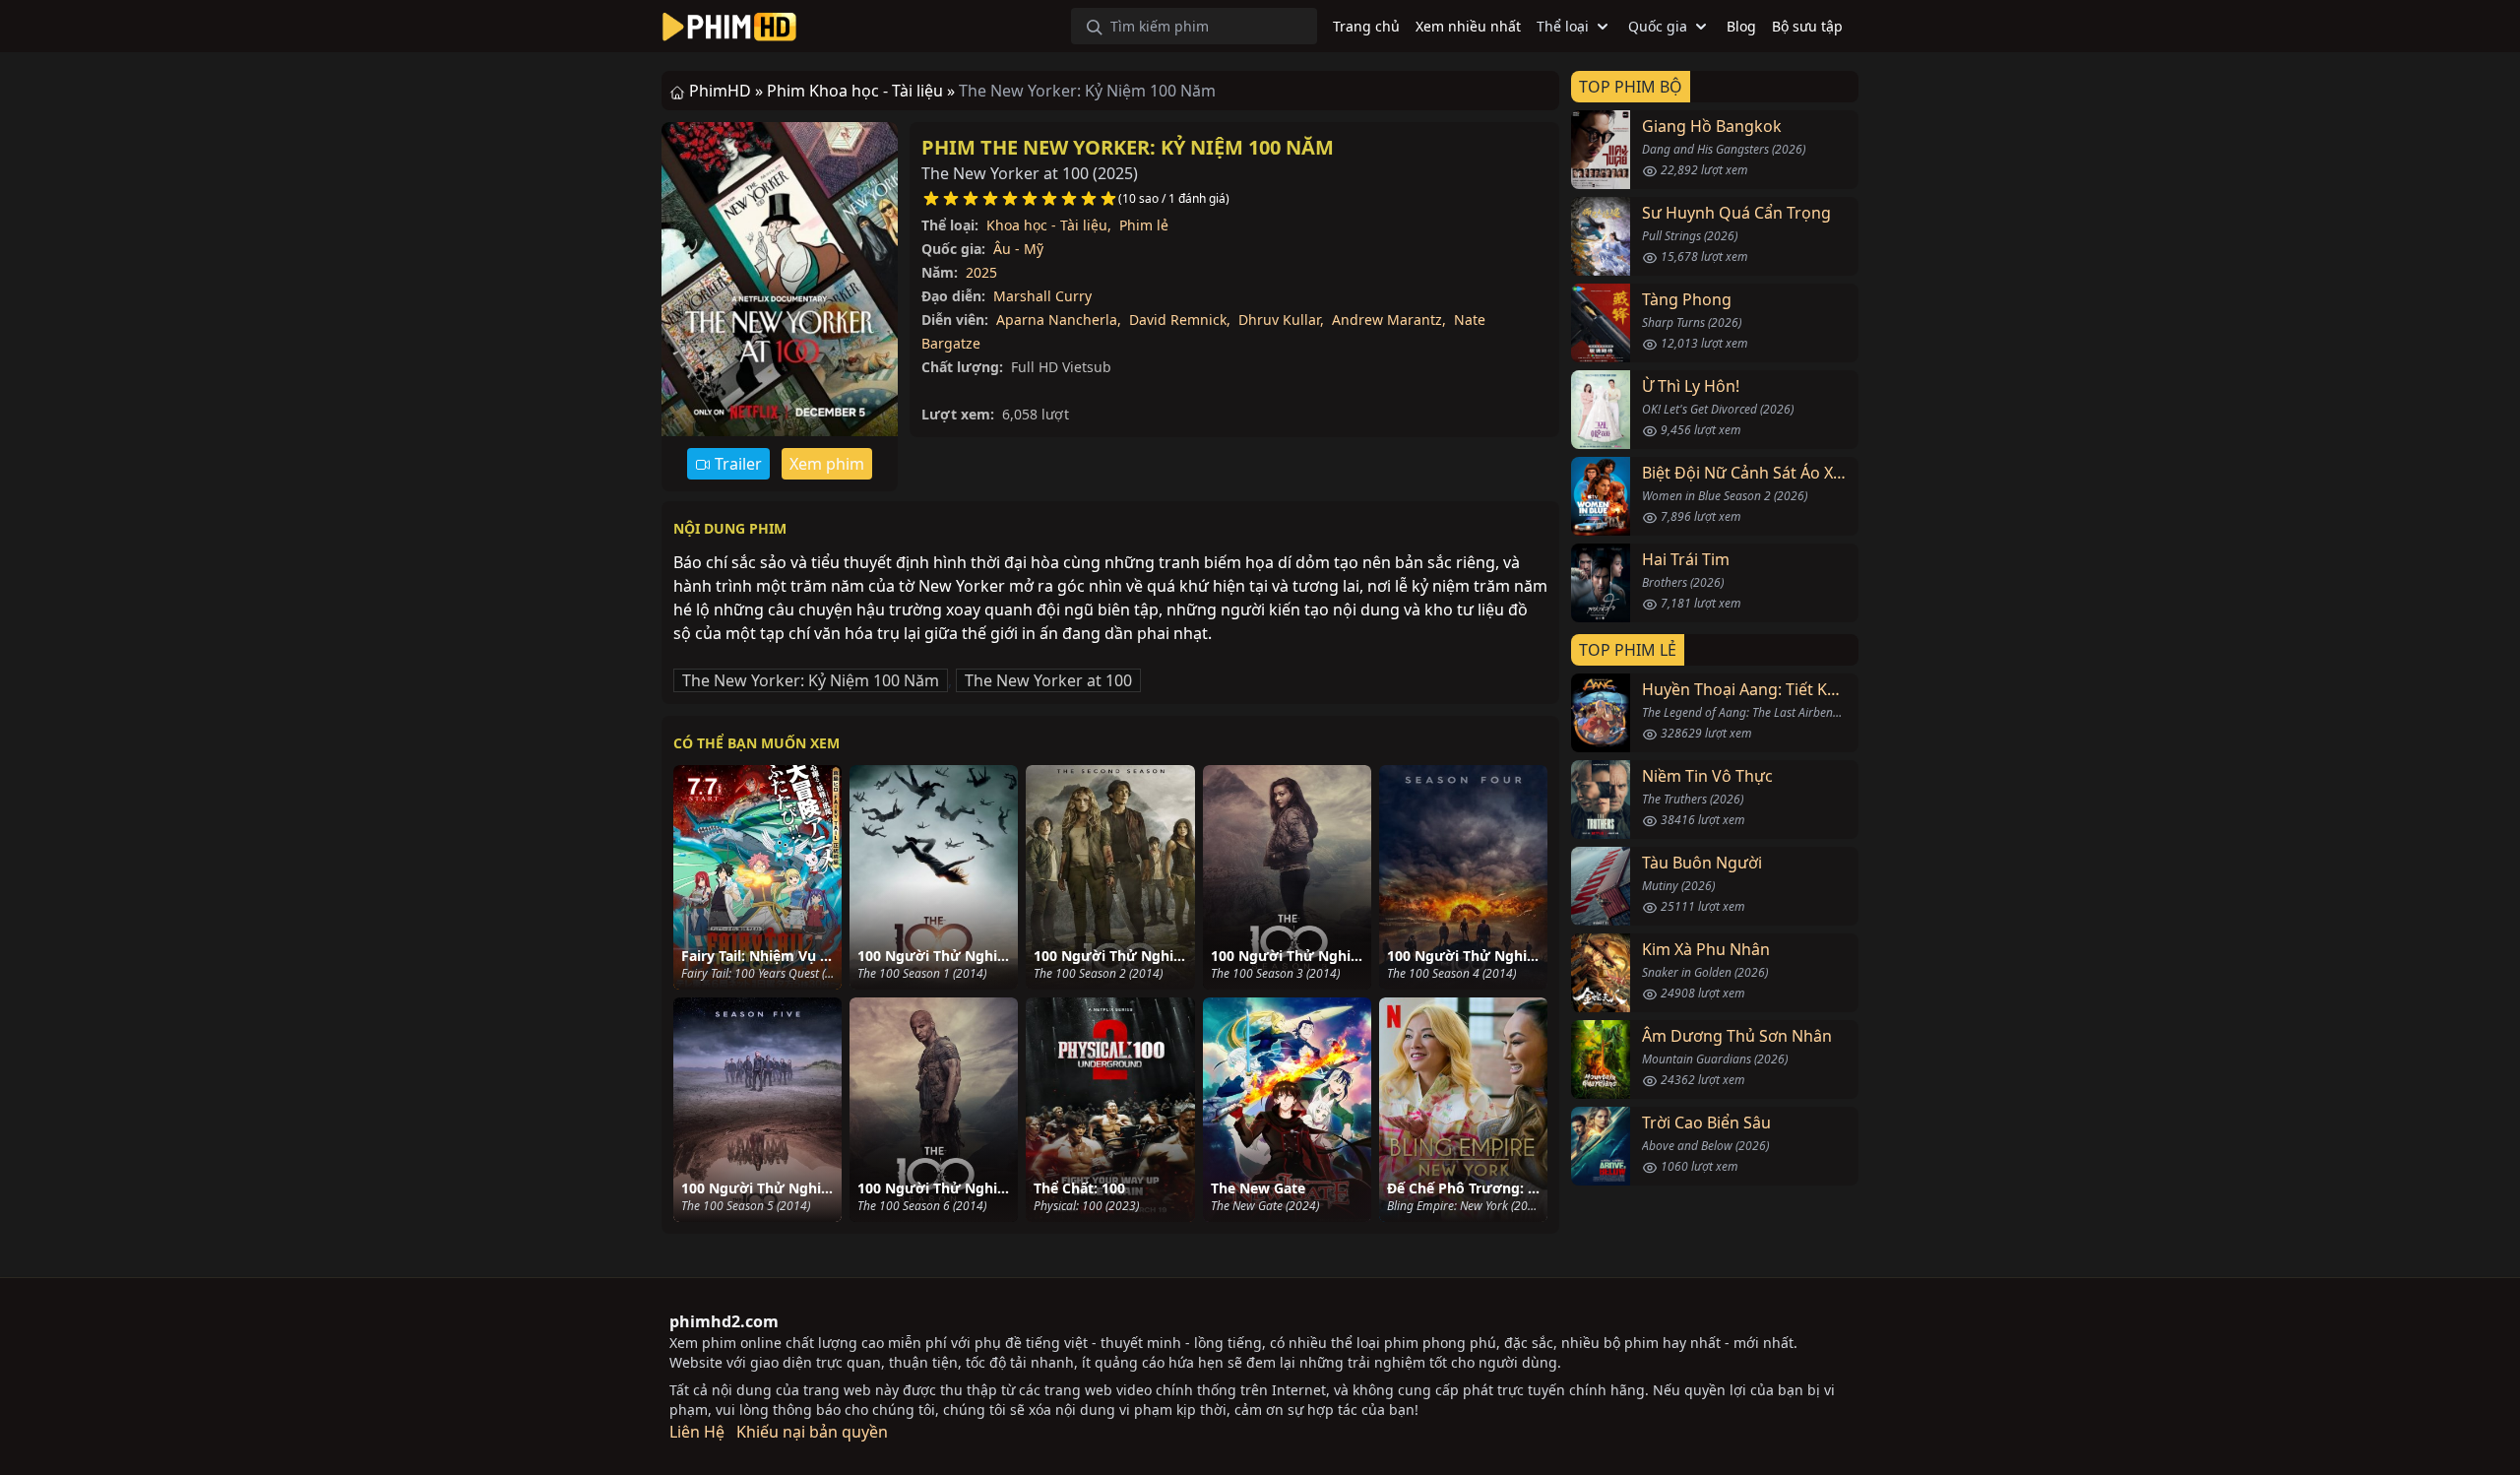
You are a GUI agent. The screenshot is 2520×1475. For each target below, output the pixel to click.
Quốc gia (1658, 26)
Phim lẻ (1144, 225)
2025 (981, 272)
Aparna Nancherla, (1059, 320)
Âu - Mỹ (1018, 249)
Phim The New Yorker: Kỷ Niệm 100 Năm (1128, 147)
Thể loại (1563, 26)
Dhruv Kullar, (1281, 320)
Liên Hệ (697, 1432)
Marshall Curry (1042, 296)
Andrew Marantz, (1389, 320)
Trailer (736, 464)
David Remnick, (1180, 320)
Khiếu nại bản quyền (812, 1432)
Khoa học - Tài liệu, (1049, 225)
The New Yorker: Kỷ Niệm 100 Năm (811, 680)
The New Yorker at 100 (1048, 680)
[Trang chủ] (729, 27)
